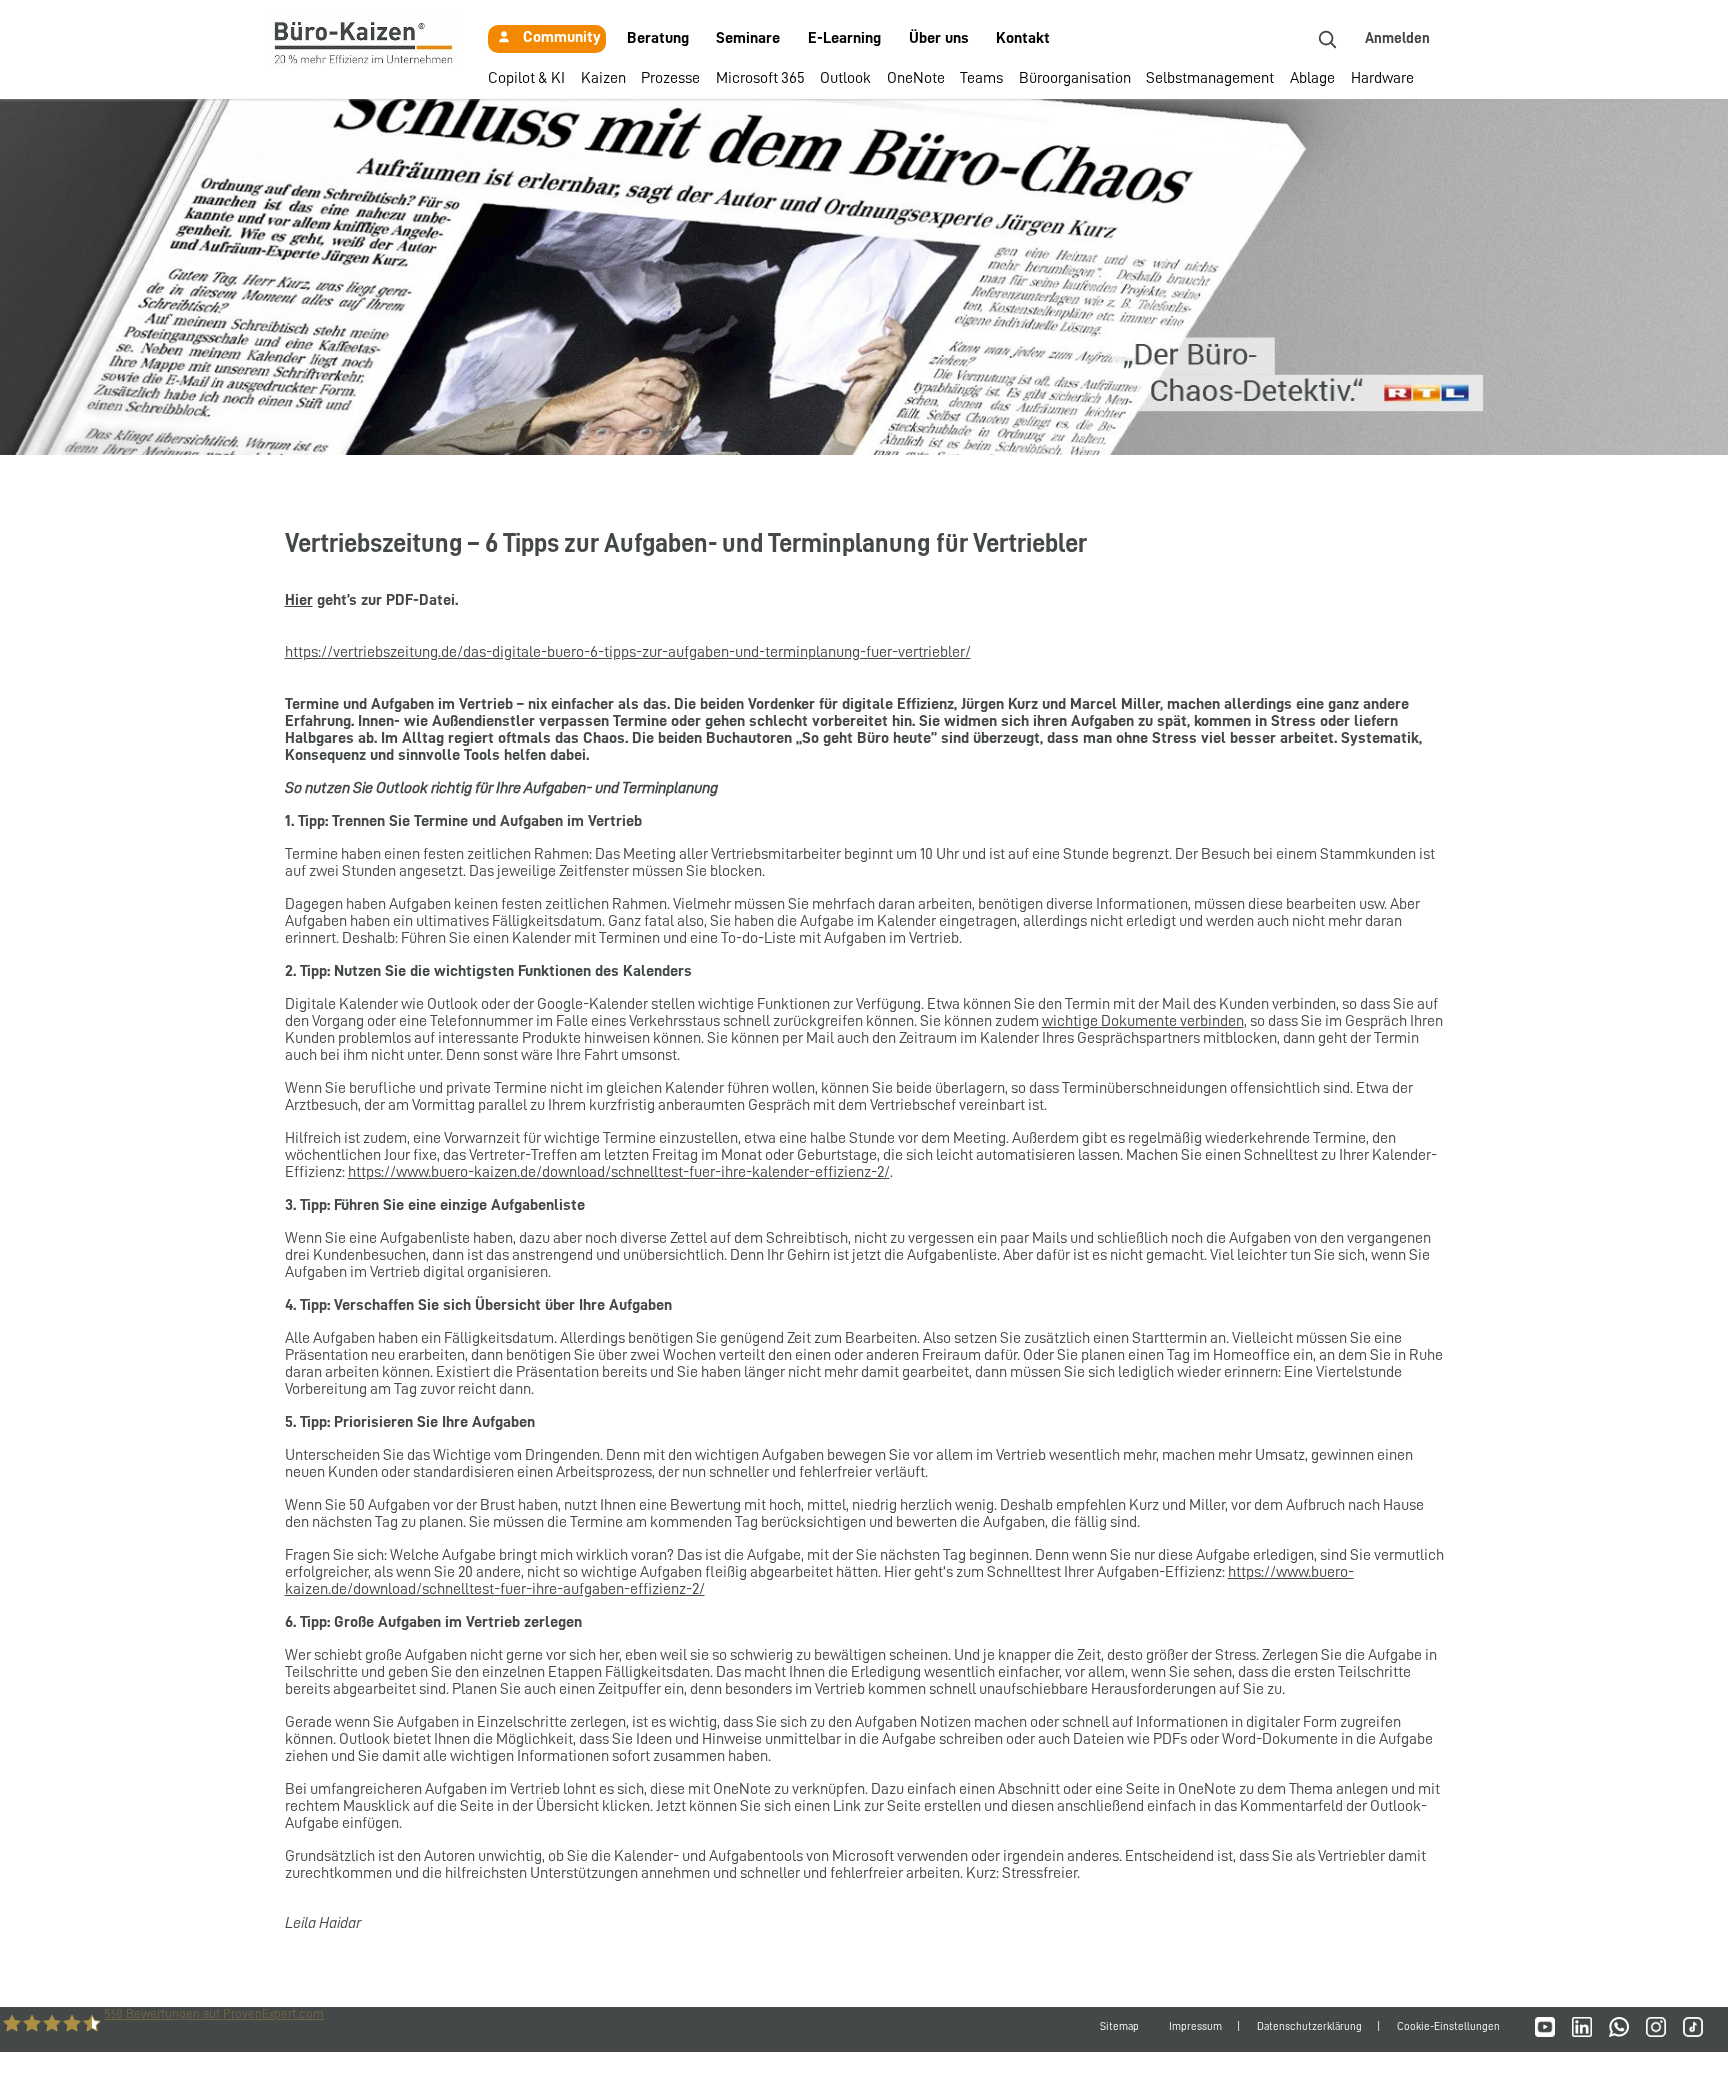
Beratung (658, 38)
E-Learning (844, 38)
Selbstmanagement (1210, 78)
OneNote (916, 78)
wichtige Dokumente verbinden (1143, 1021)
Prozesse (670, 78)
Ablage (1312, 78)
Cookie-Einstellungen (1448, 2026)
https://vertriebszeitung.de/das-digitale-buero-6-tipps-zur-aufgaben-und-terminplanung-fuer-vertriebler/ (628, 652)
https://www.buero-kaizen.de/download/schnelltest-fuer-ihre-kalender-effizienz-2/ (619, 1172)
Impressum (1195, 2026)
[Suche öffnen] (1327, 39)
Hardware (1382, 78)
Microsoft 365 (760, 78)
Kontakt (1023, 38)
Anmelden (1397, 38)
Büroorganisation (1075, 78)
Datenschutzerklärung (1309, 2026)
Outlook (845, 78)
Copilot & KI (526, 78)
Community (562, 37)
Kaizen (603, 78)
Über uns (939, 38)
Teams (981, 78)
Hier (299, 600)
